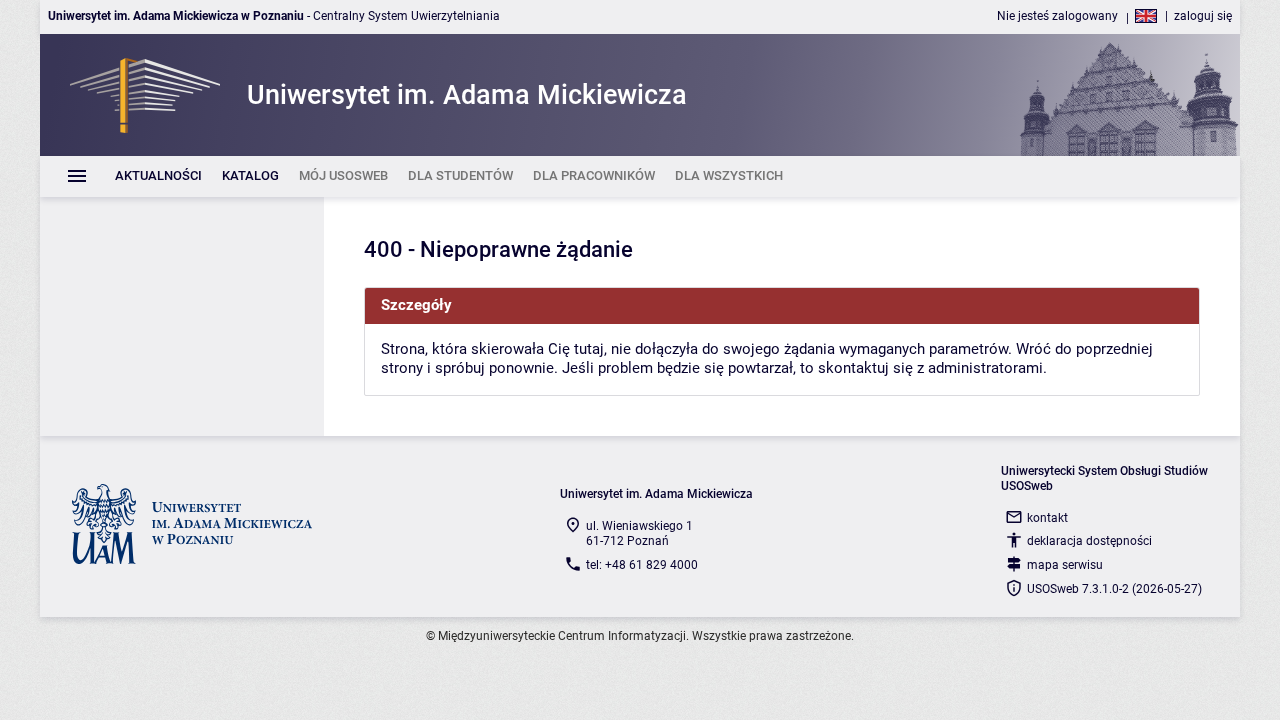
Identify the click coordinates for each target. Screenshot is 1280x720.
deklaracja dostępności (1089, 541)
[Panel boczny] (182, 316)
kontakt (1047, 518)
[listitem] (158, 176)
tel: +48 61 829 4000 (642, 565)
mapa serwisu (1065, 565)
